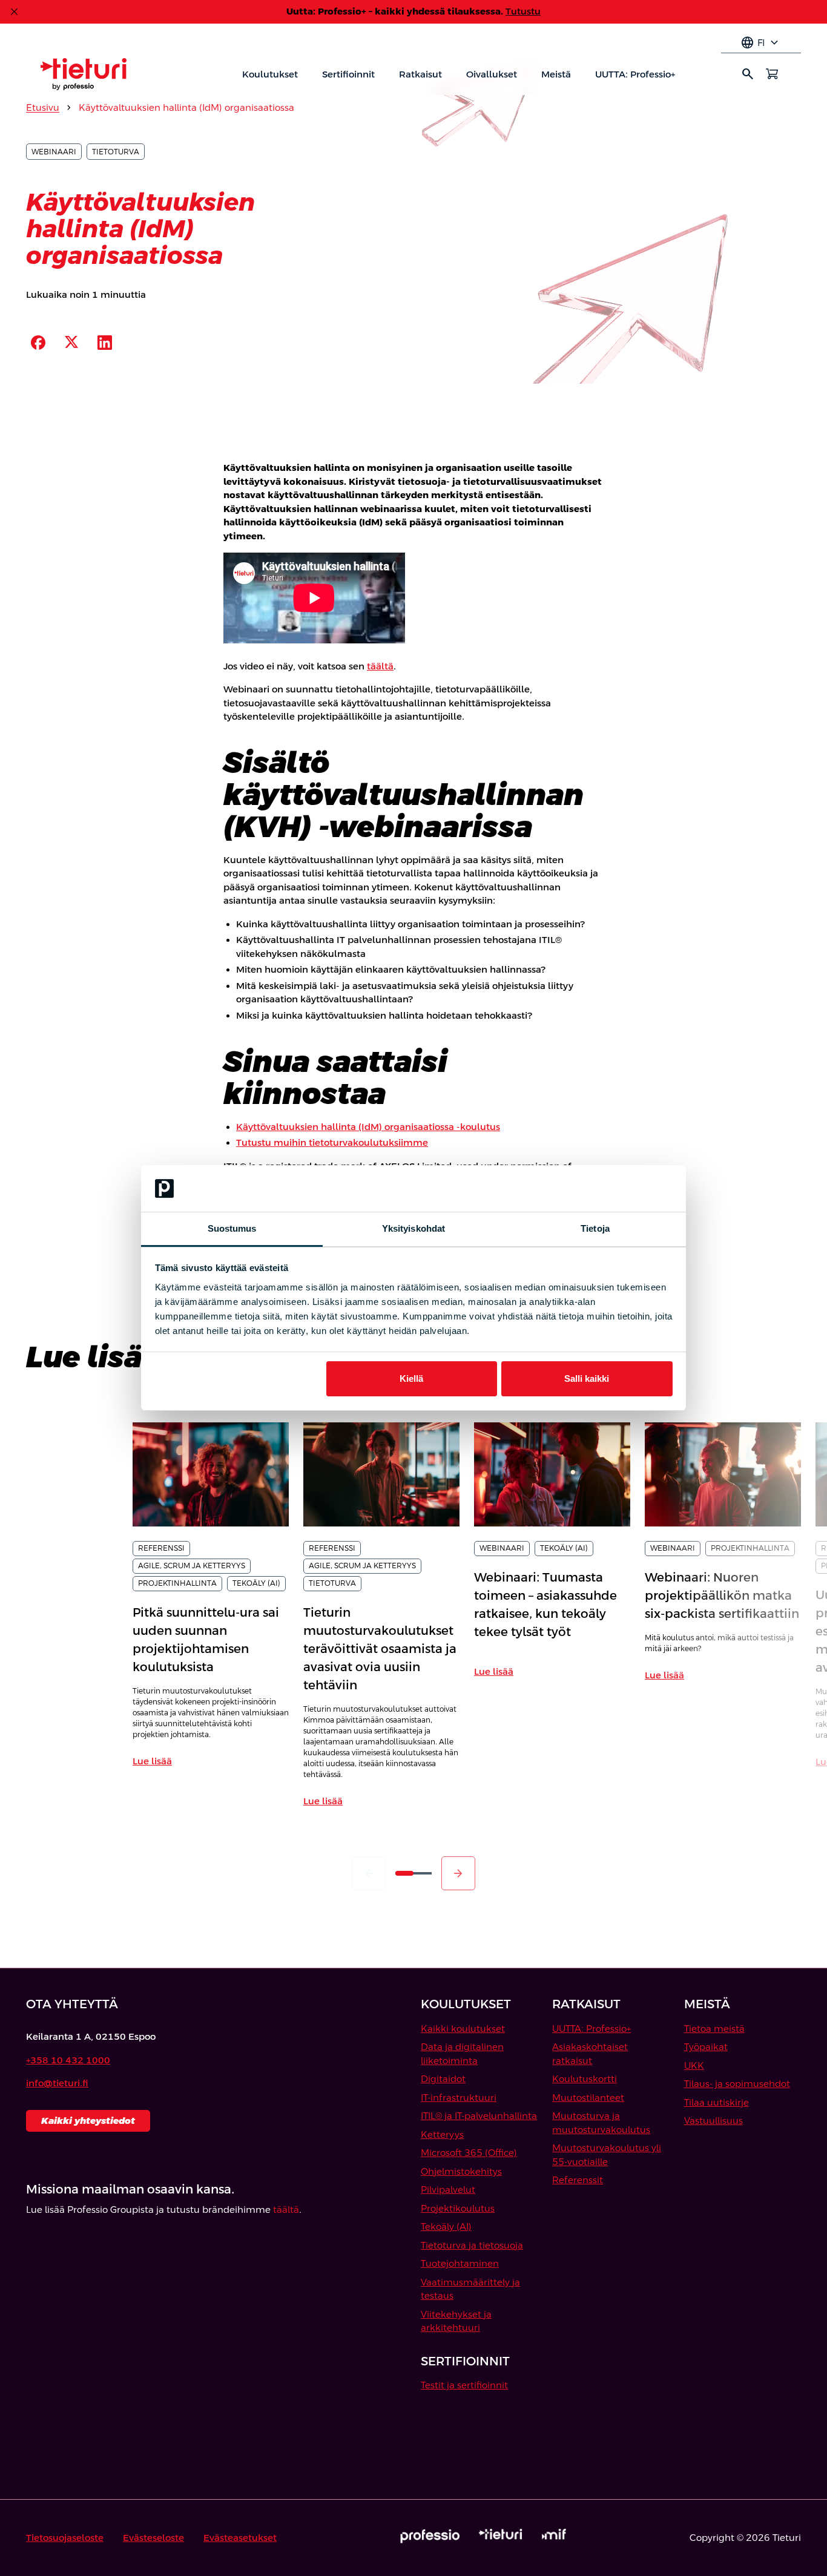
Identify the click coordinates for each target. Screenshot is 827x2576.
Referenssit (578, 2180)
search (748, 74)
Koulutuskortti (585, 2079)
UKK (694, 2065)
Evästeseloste (153, 2538)
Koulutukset (270, 74)
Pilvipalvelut (448, 2190)
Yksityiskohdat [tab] (413, 1228)
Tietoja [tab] (595, 1228)
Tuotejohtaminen (460, 2263)
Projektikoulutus (458, 2208)
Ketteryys (442, 2134)
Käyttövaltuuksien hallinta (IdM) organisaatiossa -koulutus (368, 1127)
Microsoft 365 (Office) (469, 2153)
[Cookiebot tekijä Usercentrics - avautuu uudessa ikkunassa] (620, 1189)
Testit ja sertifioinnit (464, 2385)
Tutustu (523, 11)
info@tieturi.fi (57, 2083)
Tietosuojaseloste (65, 2538)
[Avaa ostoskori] (772, 74)
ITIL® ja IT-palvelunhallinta (479, 2116)
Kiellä (411, 1378)
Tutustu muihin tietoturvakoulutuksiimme (332, 1142)
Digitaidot (443, 2079)
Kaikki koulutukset (463, 2029)
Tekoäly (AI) (446, 2226)
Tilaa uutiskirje (717, 2102)
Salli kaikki (587, 1378)
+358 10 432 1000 (68, 2060)
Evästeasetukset (240, 2538)
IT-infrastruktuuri (459, 2098)
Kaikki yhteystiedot (88, 2121)
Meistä (556, 74)
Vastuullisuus (713, 2121)
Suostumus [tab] (232, 1228)
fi (761, 43)
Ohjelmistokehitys (461, 2171)
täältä (380, 666)
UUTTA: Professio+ (635, 74)
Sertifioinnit (348, 74)
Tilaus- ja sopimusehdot (737, 2084)
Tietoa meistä (714, 2029)
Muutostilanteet (588, 2098)
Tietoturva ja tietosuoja (472, 2245)
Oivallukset (492, 74)
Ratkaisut (420, 74)
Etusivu (43, 107)
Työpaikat (706, 2047)
